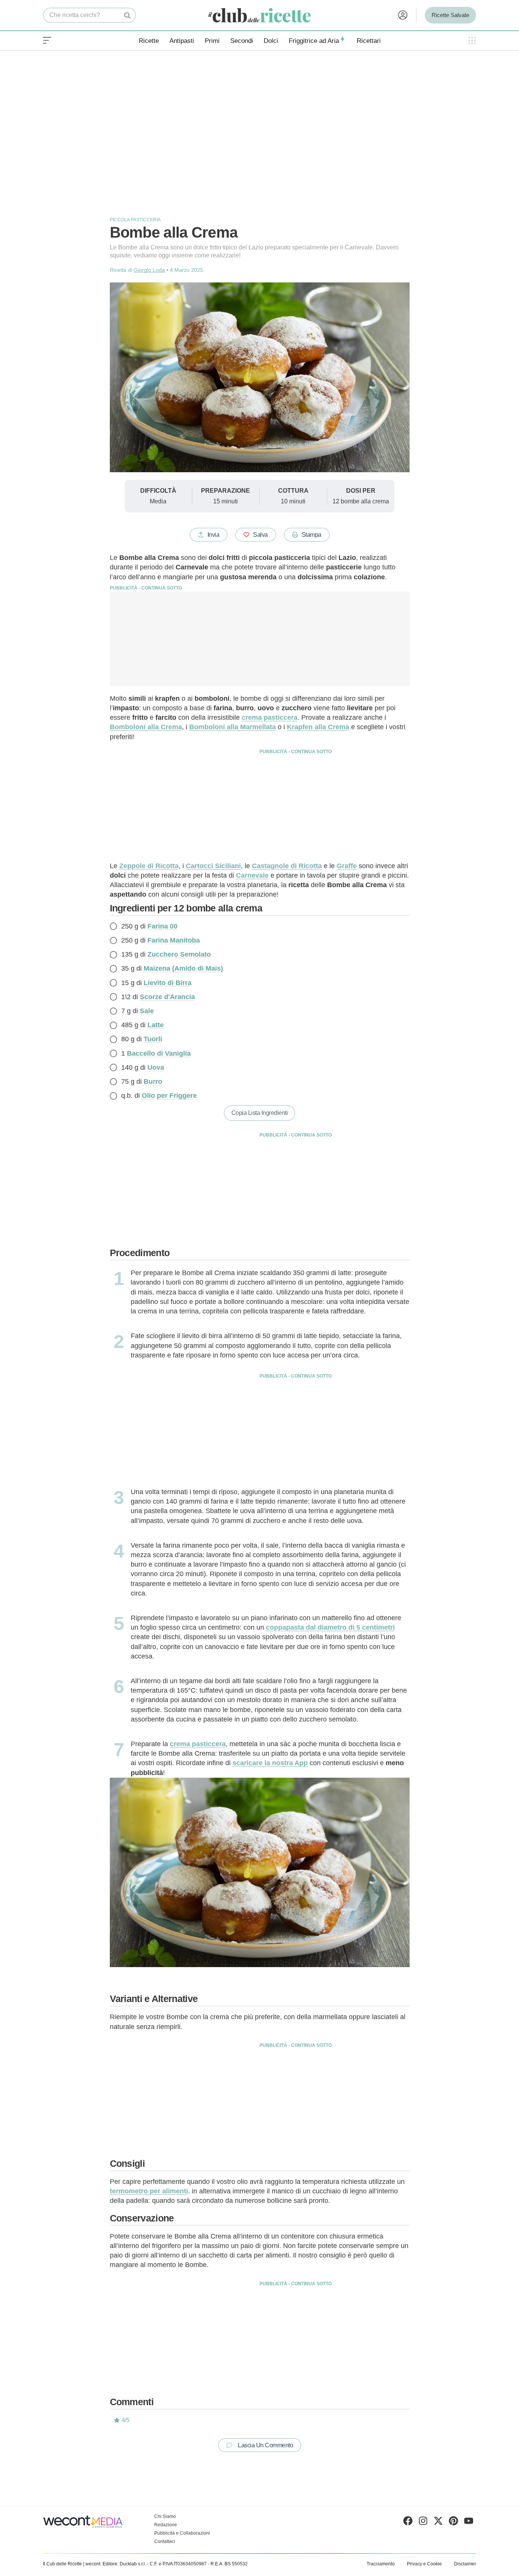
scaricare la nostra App (270, 1763)
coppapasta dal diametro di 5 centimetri (330, 1627)
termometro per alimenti (149, 2191)
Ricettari (369, 41)
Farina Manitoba (174, 940)
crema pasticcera (198, 1744)
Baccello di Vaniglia (159, 1053)
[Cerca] (127, 15)
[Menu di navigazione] (47, 41)
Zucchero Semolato (179, 954)
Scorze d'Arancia (167, 997)
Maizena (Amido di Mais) (183, 968)
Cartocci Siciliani (213, 866)
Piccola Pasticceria (135, 220)
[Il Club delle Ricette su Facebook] (408, 2522)
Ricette (149, 41)
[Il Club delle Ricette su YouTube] (469, 2522)
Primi (212, 41)
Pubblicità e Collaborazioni (182, 2533)
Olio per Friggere (169, 1096)
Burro (153, 1081)
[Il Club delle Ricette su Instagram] (423, 2522)
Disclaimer (465, 2564)
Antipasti (182, 41)
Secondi (242, 41)
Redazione (166, 2525)
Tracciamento (381, 2564)
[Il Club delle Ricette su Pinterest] (453, 2522)
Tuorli (153, 1039)
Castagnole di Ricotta (287, 866)
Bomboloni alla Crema (146, 727)
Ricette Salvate (450, 15)
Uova (156, 1067)
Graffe (347, 866)
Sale (147, 1011)
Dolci (271, 41)
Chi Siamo (165, 2516)
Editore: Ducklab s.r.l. (124, 2564)
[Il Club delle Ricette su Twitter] (438, 2522)
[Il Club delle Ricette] (259, 15)
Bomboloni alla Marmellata (233, 727)
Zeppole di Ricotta (149, 866)
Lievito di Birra (168, 983)
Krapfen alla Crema (318, 727)
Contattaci (165, 2541)
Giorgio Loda (149, 270)
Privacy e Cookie (424, 2564)
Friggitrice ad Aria (314, 41)
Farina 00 (162, 926)
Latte (156, 1025)
